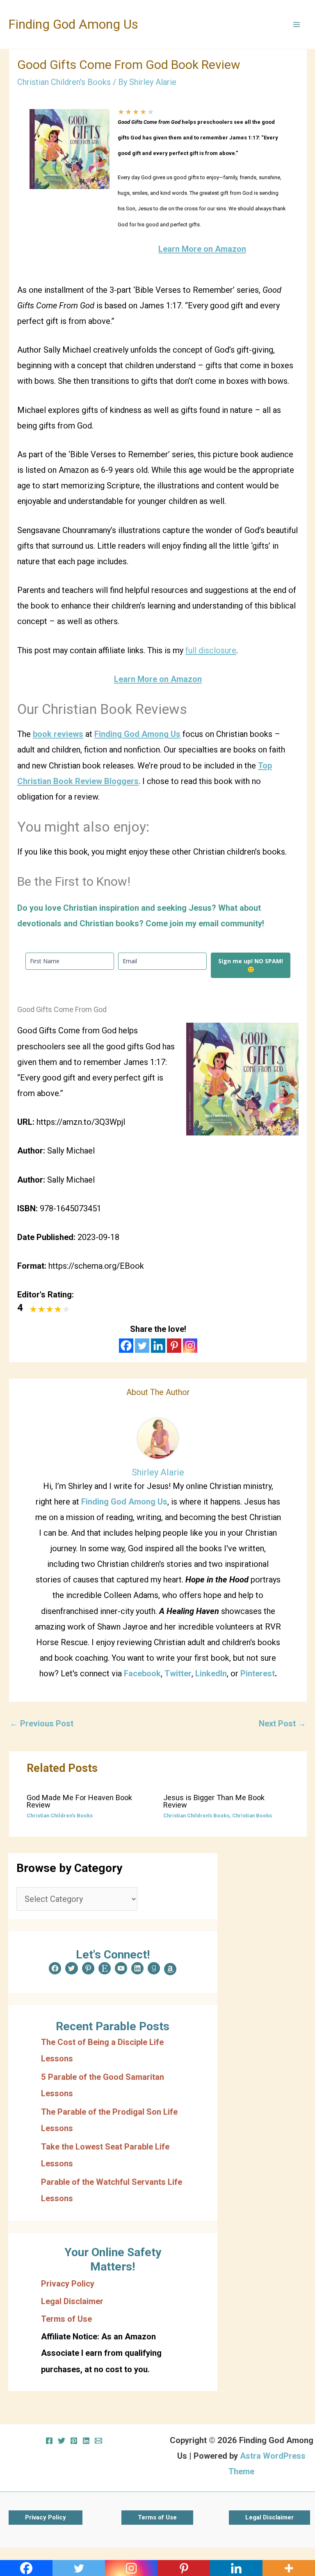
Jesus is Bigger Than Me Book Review (214, 1801)
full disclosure (211, 650)
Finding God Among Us (73, 24)
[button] (46, 2518)
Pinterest (258, 1673)
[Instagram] (190, 1346)
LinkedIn (211, 1673)
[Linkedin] (158, 1346)
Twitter (178, 1673)
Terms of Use (66, 2319)
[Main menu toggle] (297, 25)
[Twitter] (142, 1346)
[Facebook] (126, 1346)
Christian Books (252, 1816)
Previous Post (42, 1723)
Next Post (282, 1723)
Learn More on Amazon (202, 249)
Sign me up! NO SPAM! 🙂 (251, 965)
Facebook (142, 1673)
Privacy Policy (68, 2284)
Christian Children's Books (64, 82)
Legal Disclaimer (72, 2301)
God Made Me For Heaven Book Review (79, 1801)
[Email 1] (98, 2441)
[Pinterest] (174, 1346)
